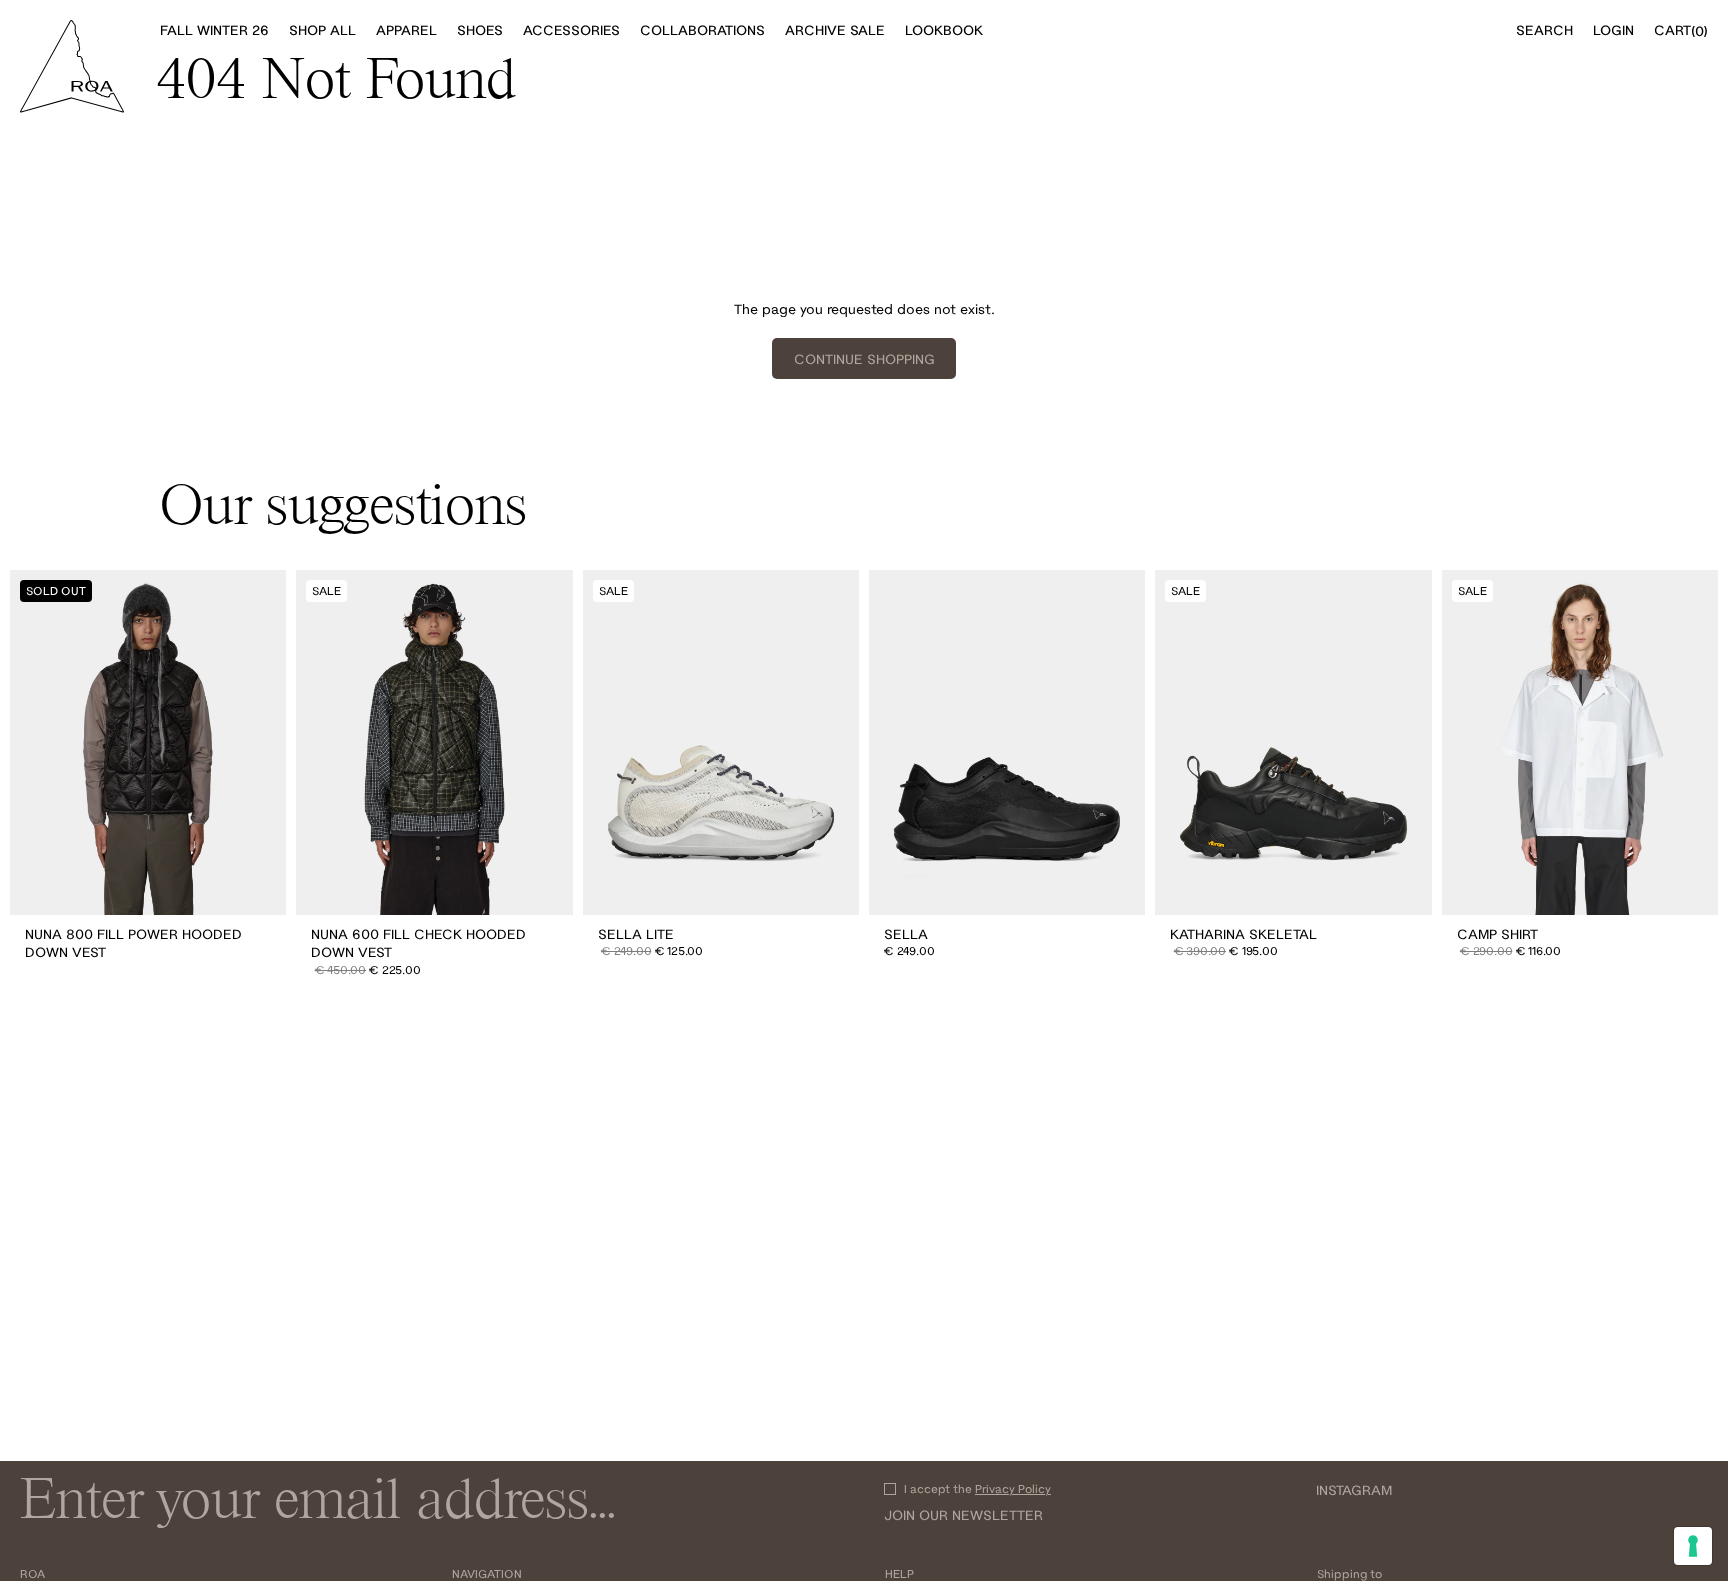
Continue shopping (864, 359)
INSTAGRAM (1354, 1490)
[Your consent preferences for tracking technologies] (1693, 1546)
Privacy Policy (1013, 1488)
